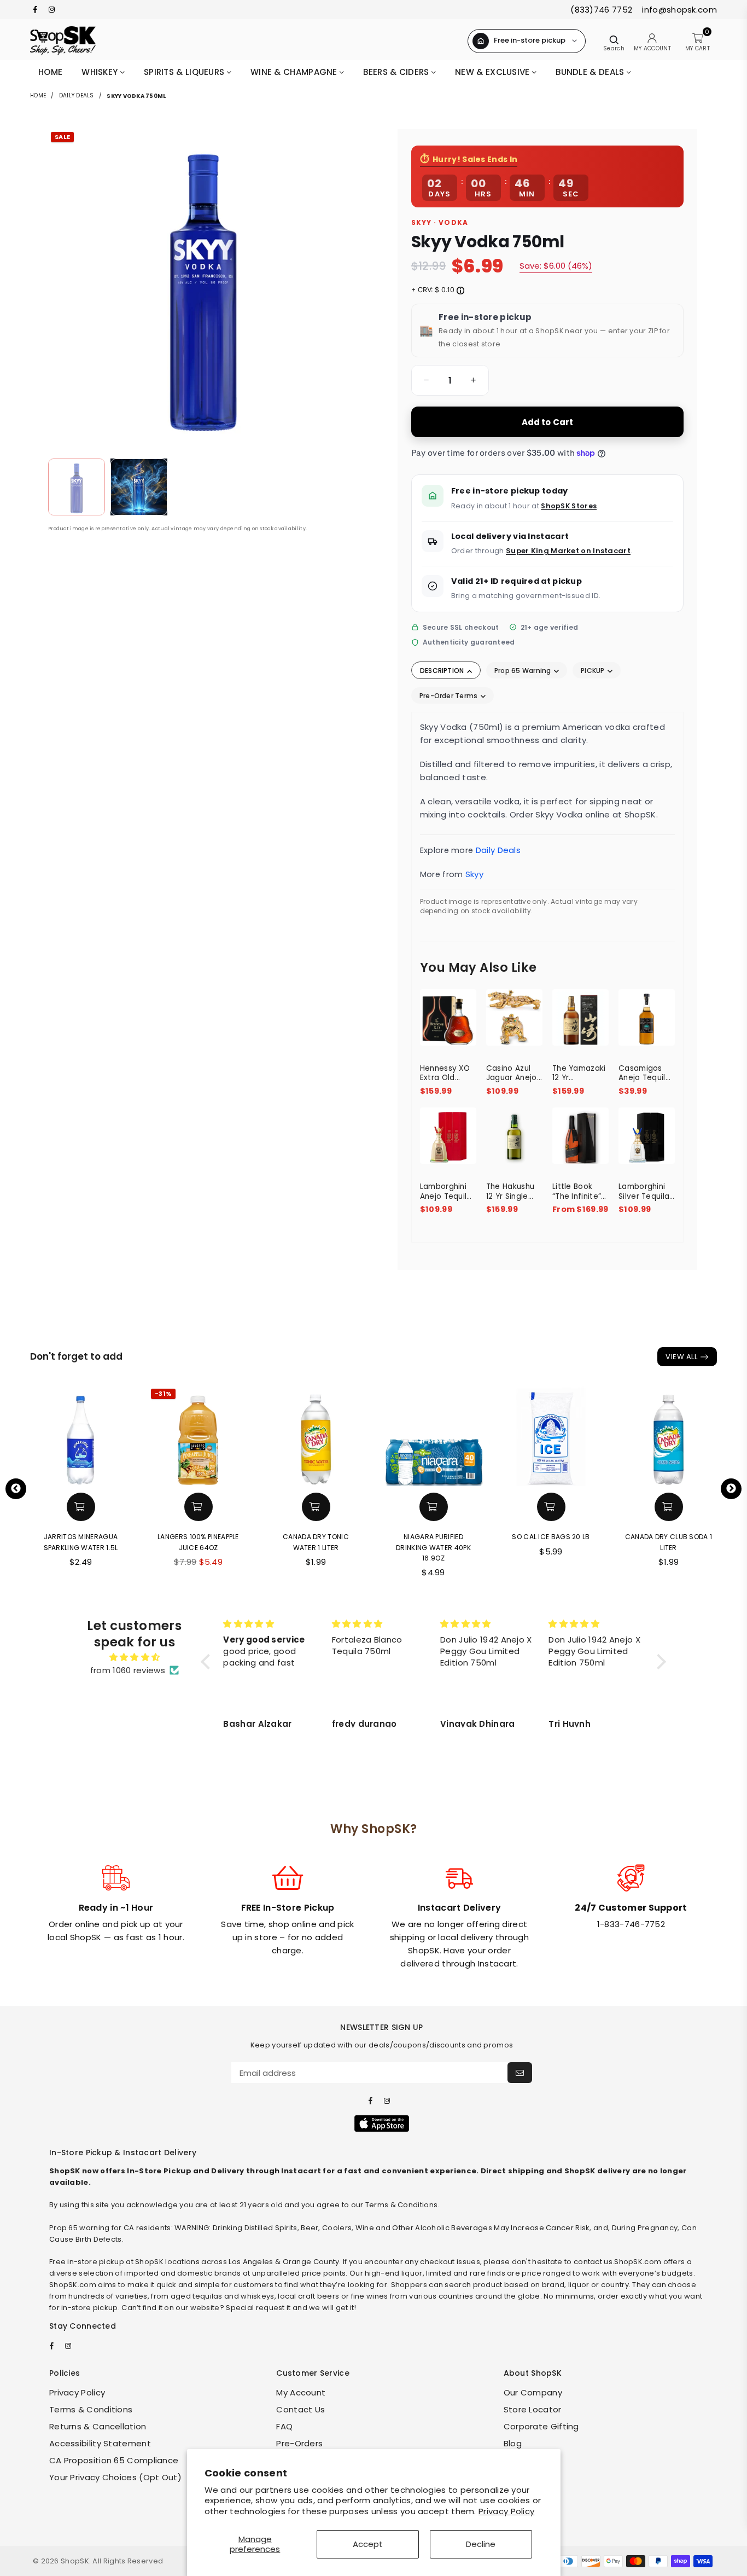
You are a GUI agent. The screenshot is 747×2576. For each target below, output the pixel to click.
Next (731, 1489)
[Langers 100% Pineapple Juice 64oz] (81, 1436)
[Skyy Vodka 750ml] (77, 487)
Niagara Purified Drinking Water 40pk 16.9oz (316, 1547)
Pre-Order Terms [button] (450, 696)
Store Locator (533, 2409)
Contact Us (300, 2409)
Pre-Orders (299, 2443)
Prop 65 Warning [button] (524, 671)
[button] (424, 380)
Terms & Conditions (91, 2409)
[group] (450, 380)
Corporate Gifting (541, 2426)
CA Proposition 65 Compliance (114, 2460)
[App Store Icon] (382, 2124)
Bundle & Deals (591, 72)
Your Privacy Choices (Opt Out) (115, 2477)
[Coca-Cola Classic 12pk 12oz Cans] (669, 1436)
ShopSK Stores (569, 506)
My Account (301, 2392)
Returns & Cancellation (98, 2426)
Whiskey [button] (101, 72)
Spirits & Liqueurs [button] (185, 72)
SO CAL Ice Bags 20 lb (433, 1537)
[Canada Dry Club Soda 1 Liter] (551, 1436)
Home (50, 72)
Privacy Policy (506, 2511)
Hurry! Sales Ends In (475, 159)
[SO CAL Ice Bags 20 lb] (433, 1436)
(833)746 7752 (601, 10)
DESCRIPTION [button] (443, 671)
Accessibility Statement (100, 2443)
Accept (368, 2544)
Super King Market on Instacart (568, 551)
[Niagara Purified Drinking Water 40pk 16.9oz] (316, 1436)
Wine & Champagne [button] (295, 72)
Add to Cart (548, 422)
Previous (16, 1489)
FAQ (284, 2426)
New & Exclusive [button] (494, 72)
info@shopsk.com (678, 10)
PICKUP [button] (594, 671)
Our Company (533, 2392)
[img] (135, 1657)
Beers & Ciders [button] (397, 72)
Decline (481, 2544)
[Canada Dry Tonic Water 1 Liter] (198, 1436)
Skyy (474, 874)
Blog (513, 2443)
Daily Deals (77, 95)
